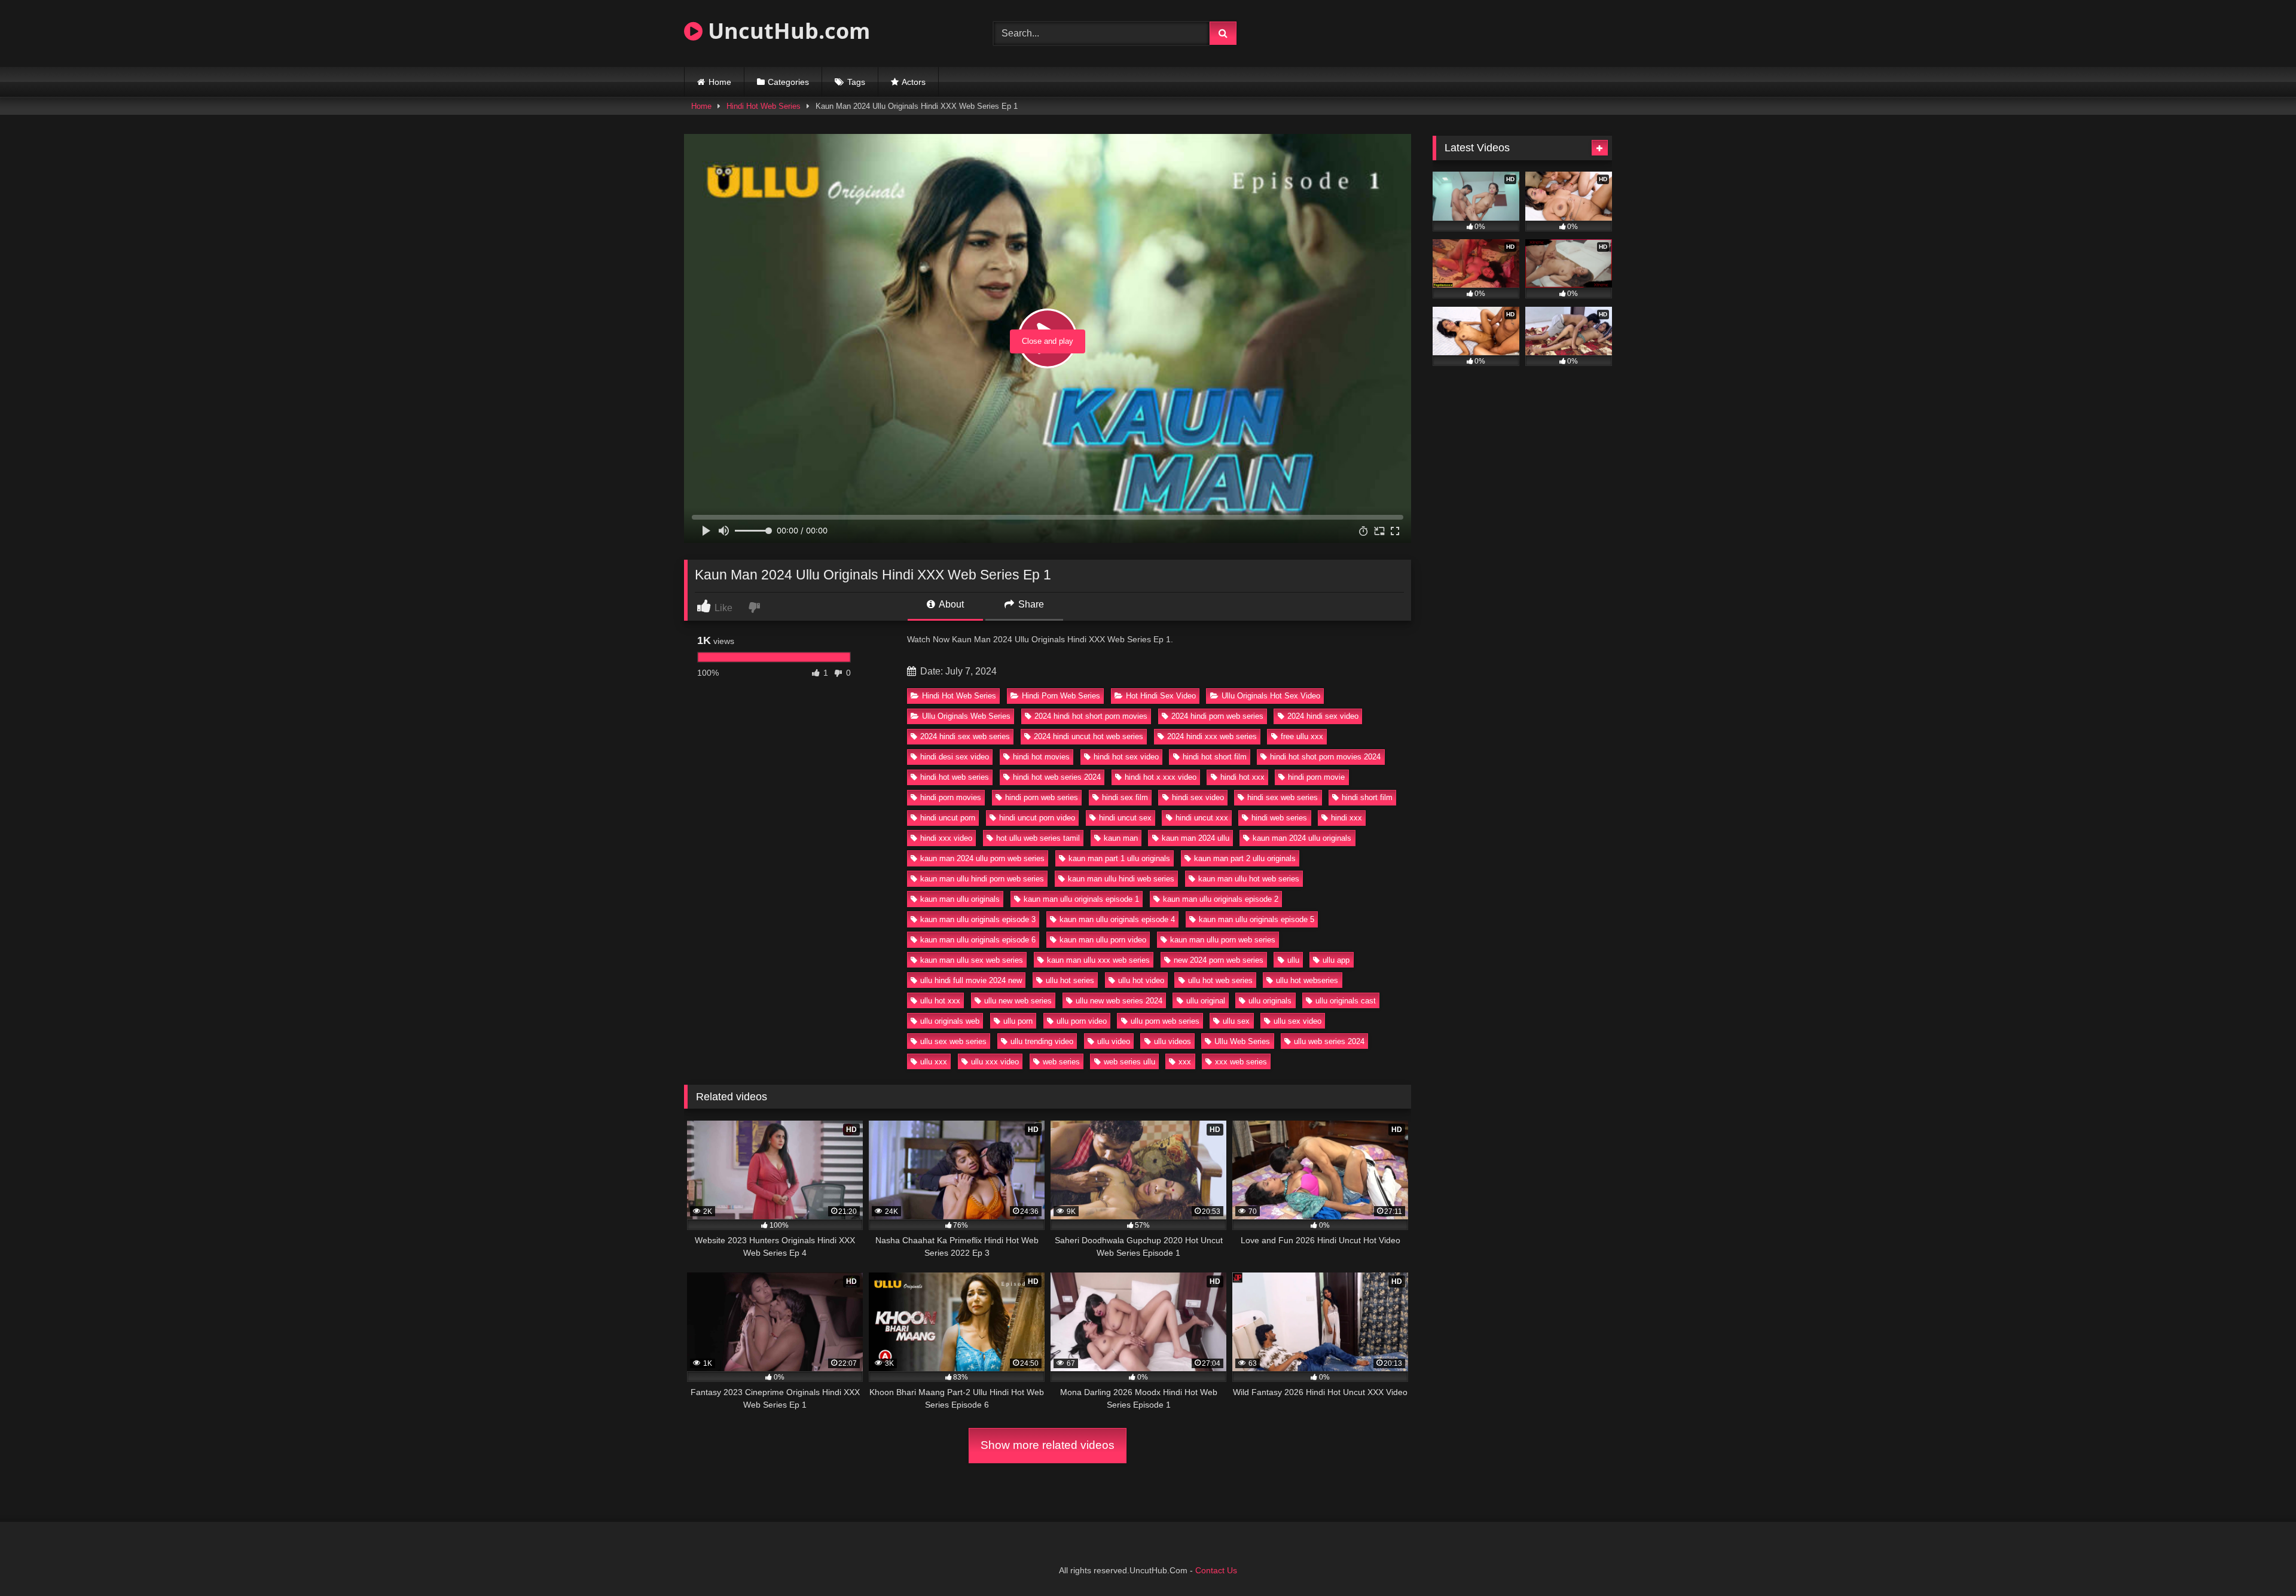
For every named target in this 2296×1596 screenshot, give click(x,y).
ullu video (1114, 1041)
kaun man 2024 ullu (1196, 838)
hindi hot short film (1215, 757)
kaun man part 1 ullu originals (1119, 858)
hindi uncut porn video (1037, 818)
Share (1030, 604)
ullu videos (1173, 1041)
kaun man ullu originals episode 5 (1257, 919)
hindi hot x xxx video (1161, 777)
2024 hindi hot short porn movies (1091, 716)
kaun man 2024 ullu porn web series (982, 858)
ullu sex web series (953, 1041)
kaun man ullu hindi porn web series (982, 879)
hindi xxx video (946, 838)
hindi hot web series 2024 (1057, 777)
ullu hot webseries (1307, 980)
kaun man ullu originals (960, 899)
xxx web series (1241, 1062)
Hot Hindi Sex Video (1161, 696)
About (950, 604)
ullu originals (1270, 1001)
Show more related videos (1048, 1445)
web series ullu (1129, 1062)
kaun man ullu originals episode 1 (1081, 899)
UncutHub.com (786, 31)
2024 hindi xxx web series (1212, 736)
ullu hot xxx (940, 1001)
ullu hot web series (1220, 980)
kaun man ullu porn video (1103, 940)
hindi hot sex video (1126, 757)
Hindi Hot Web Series (764, 106)
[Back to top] (2259, 1560)
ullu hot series (1070, 980)
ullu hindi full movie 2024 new (971, 980)
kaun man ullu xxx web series (1098, 960)
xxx (1185, 1062)
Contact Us (1216, 1570)
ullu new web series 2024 (1119, 1001)
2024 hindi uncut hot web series (1089, 736)
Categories (788, 82)
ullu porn (1018, 1021)
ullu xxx (934, 1062)
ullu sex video (1297, 1021)
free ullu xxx (1302, 736)
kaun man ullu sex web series (972, 960)
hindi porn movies (951, 797)
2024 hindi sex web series (965, 736)
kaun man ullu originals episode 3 (978, 919)
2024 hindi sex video (1323, 716)
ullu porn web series (1165, 1021)
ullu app (1336, 960)
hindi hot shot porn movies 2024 (1325, 757)
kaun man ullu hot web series (1249, 879)
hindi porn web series (1042, 797)
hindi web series (1279, 818)
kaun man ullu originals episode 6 (978, 940)
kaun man (1121, 838)
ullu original (1206, 1001)
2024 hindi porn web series (1217, 716)
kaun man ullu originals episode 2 (1221, 899)
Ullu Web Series (1242, 1041)
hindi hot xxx (1242, 777)
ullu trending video (1042, 1041)
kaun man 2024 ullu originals (1302, 838)
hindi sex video (1198, 797)
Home (720, 82)
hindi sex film (1125, 797)
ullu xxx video (995, 1062)
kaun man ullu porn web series (1223, 940)
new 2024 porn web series (1219, 960)
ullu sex (1236, 1021)
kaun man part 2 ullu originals (1245, 858)
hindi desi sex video (955, 757)
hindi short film (1367, 797)
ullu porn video (1082, 1021)
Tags (856, 82)
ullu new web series (1018, 1001)
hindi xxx (1347, 818)
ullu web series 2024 (1329, 1041)
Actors (914, 82)
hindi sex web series (1283, 797)
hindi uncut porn (948, 818)
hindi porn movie (1316, 777)
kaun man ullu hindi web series (1121, 879)
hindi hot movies (1041, 757)
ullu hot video (1141, 980)
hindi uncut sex (1125, 818)
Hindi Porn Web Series (1061, 696)
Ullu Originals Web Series (966, 716)
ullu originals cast (1346, 1001)
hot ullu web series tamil (1038, 838)
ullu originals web (950, 1021)
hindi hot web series (955, 777)
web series (1061, 1062)
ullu (1293, 960)
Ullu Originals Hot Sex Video (1271, 696)
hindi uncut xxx (1202, 818)
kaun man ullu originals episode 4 (1117, 919)
